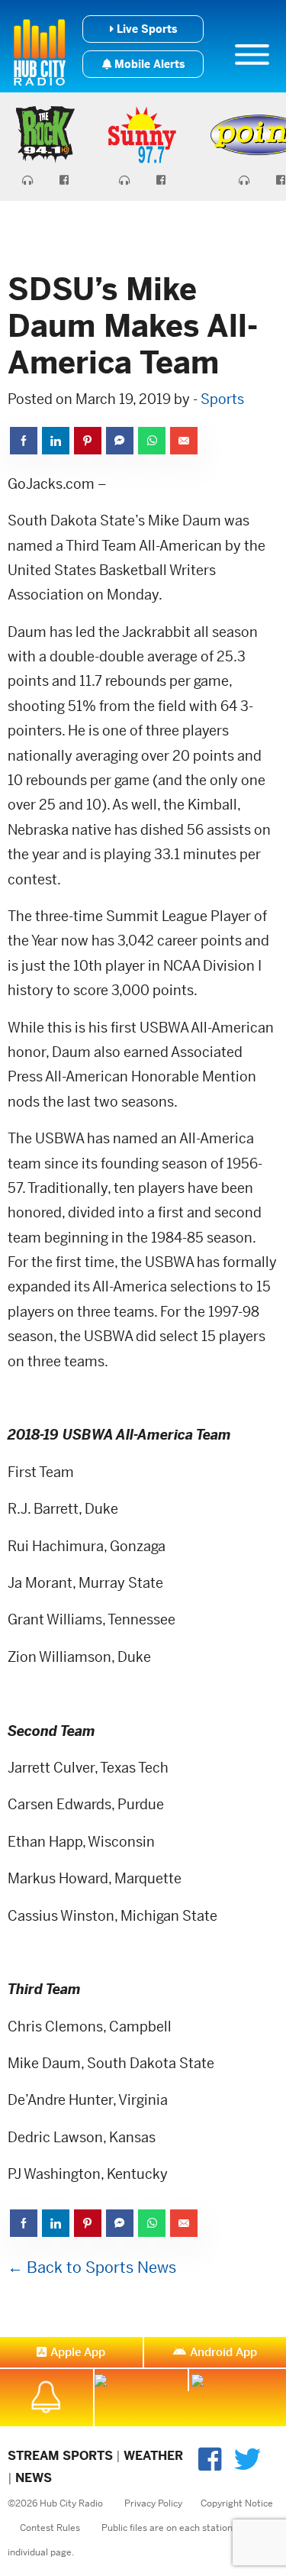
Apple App (78, 2352)
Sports (222, 399)
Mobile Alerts (148, 64)
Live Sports (145, 29)
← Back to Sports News (92, 2268)
